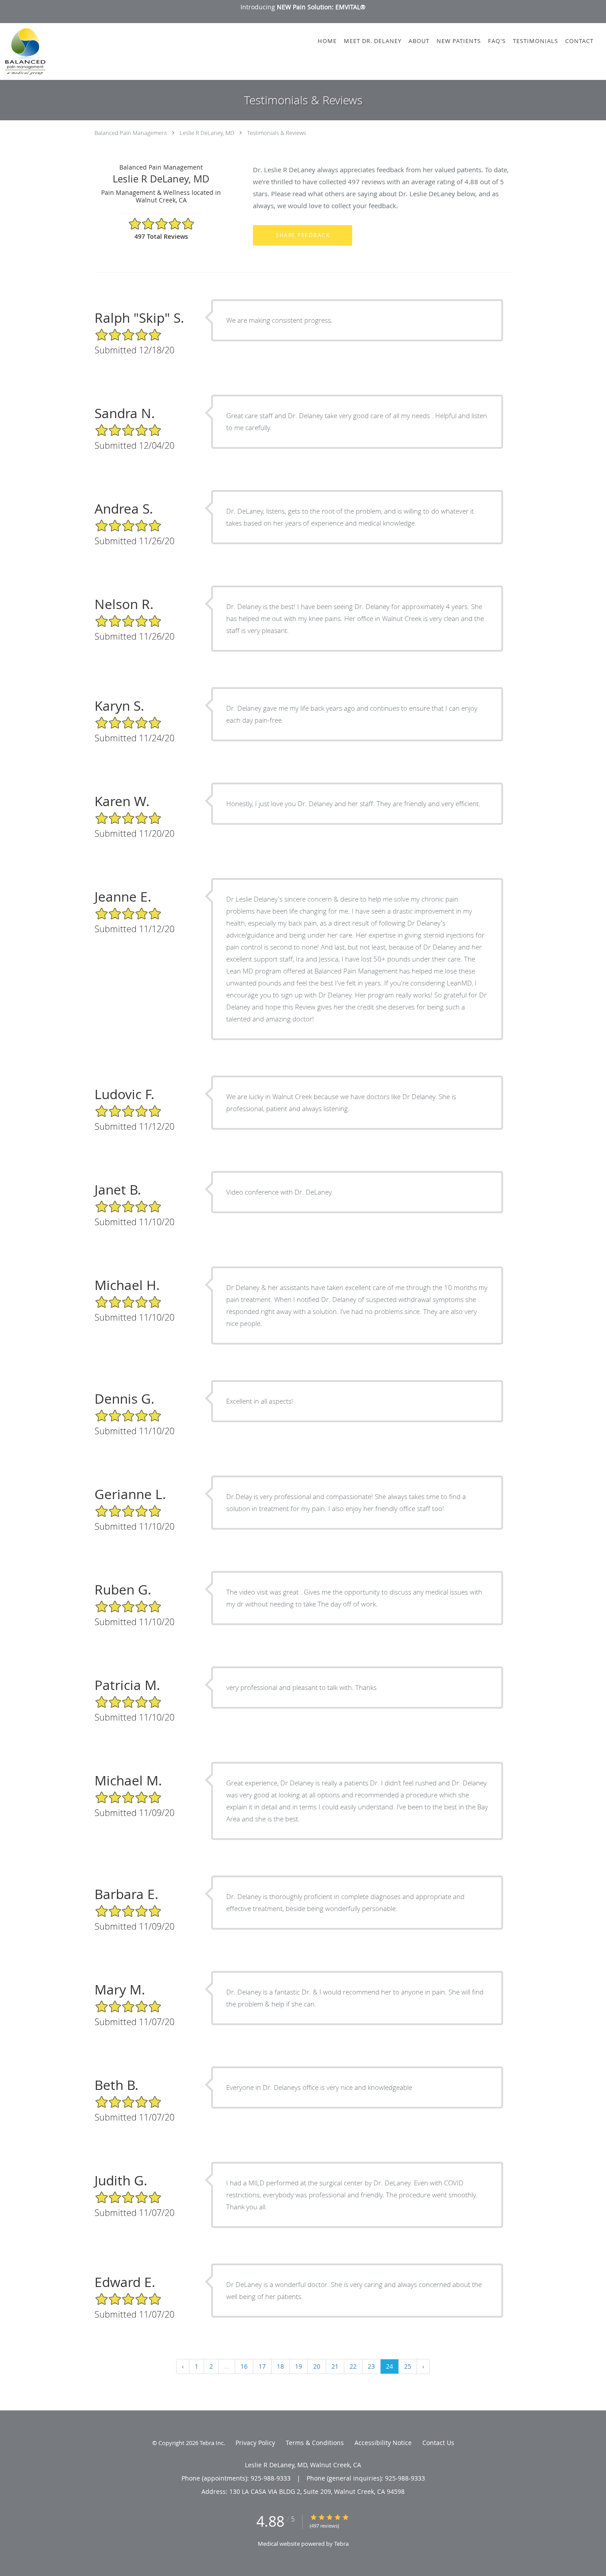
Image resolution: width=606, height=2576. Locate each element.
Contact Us (438, 2443)
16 (244, 2366)
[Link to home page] (23, 51)
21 (335, 2366)
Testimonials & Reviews (277, 133)
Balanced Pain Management (131, 133)
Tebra (341, 2544)
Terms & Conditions (315, 2443)
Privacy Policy (255, 2443)
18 (280, 2366)
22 (353, 2366)
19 (299, 2366)
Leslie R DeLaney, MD (207, 133)
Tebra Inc (212, 2443)
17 (262, 2366)
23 (371, 2366)
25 (408, 2366)
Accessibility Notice (383, 2443)
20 (317, 2366)
